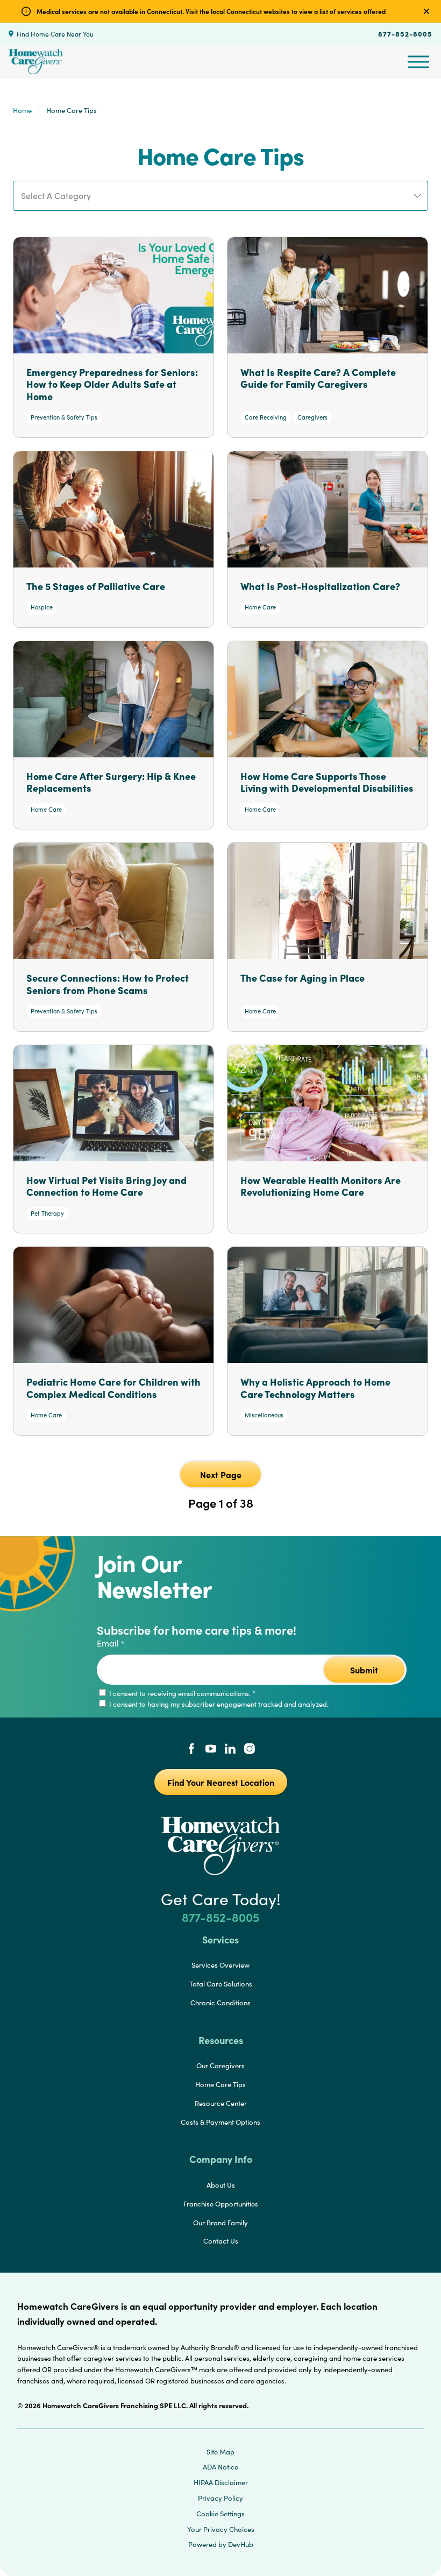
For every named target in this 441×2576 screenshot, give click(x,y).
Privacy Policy (220, 2498)
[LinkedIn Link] (230, 1750)
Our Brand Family (220, 2223)
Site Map (220, 2452)
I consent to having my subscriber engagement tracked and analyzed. (218, 1704)
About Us (221, 2185)
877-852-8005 (405, 33)
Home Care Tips (220, 2084)
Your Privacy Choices (221, 2529)
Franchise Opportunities (221, 2204)
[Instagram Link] (250, 1750)
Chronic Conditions (220, 2003)
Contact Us (221, 2241)
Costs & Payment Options (220, 2122)
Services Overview (220, 1965)
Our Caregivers (220, 2066)
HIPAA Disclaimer (221, 2482)
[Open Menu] (418, 62)
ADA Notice (220, 2467)
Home (22, 110)
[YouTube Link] (211, 1750)
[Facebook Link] (191, 1750)
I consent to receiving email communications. (182, 1693)
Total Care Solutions (221, 1984)
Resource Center (221, 2103)
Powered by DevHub (221, 2544)
